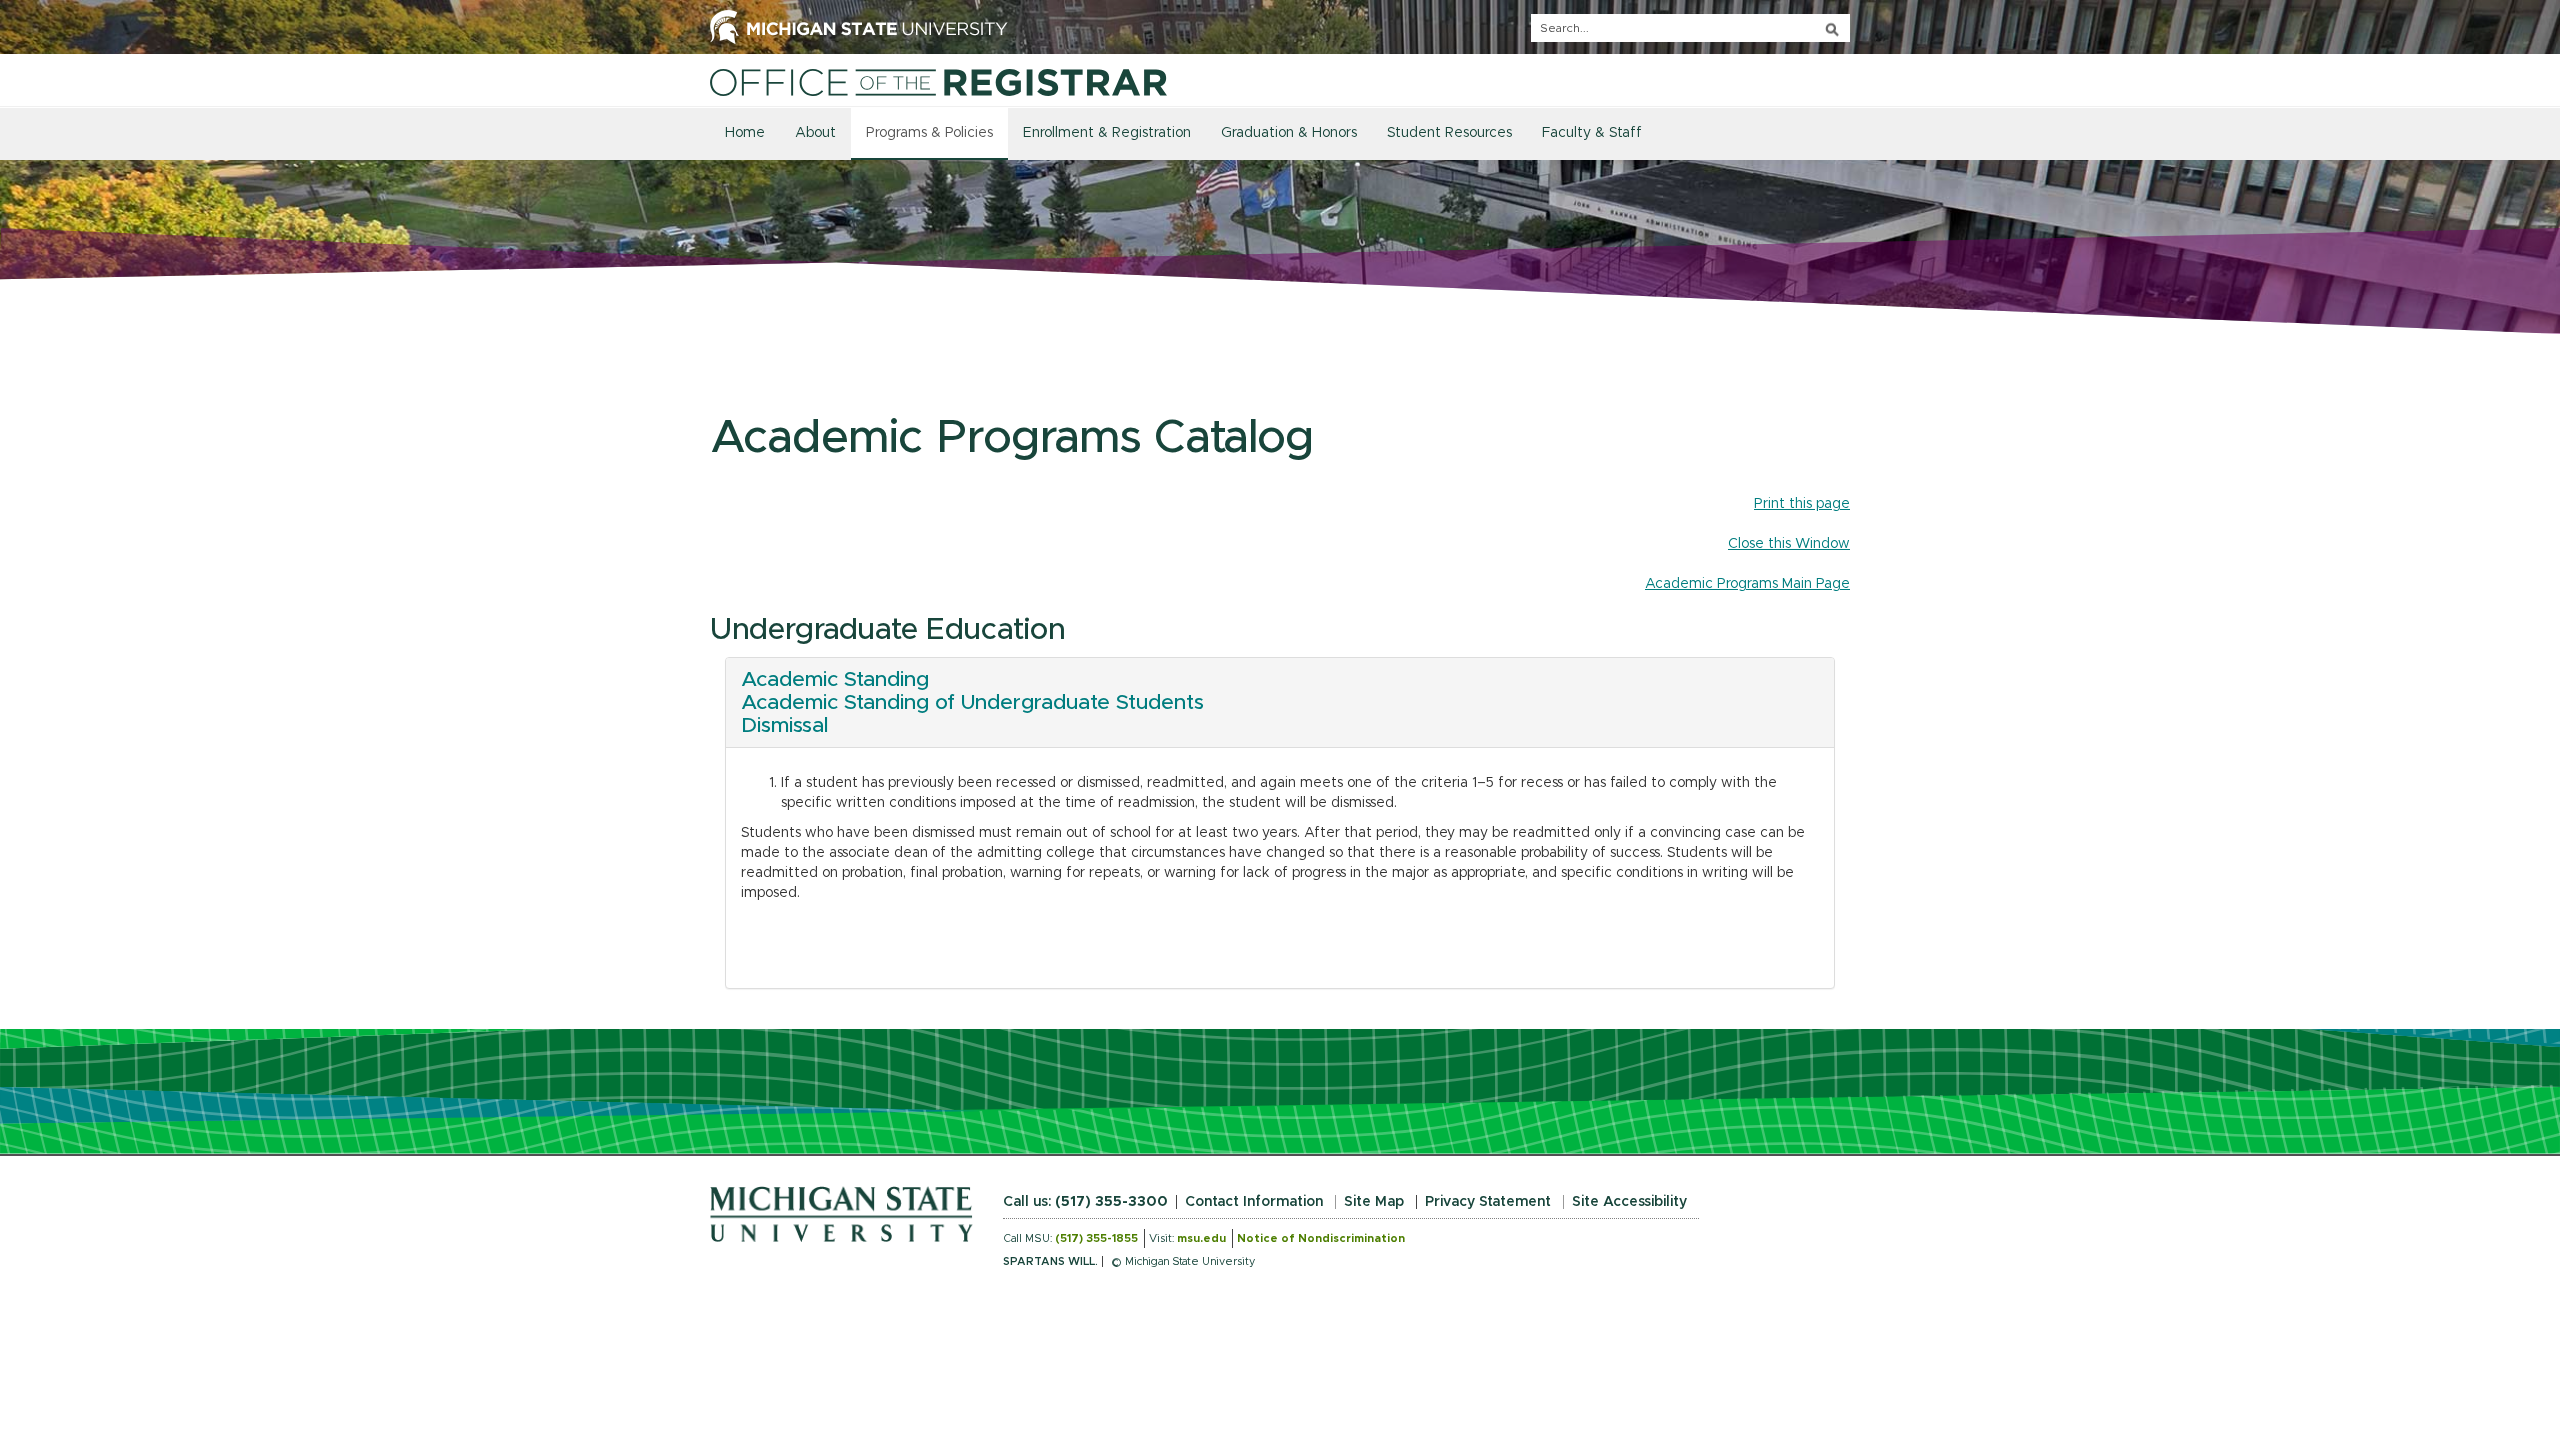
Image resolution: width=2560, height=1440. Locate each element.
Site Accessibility (1629, 1202)
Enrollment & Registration (1107, 133)
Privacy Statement (1488, 1202)
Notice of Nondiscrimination (1321, 1238)
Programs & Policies (929, 133)
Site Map (1374, 1202)
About (815, 133)
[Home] (938, 82)
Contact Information (1254, 1202)
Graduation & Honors (1289, 133)
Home (745, 133)
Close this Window (1789, 544)
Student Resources (1449, 133)
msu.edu (1201, 1238)
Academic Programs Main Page (1747, 584)
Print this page (1802, 504)
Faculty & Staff (1592, 133)
